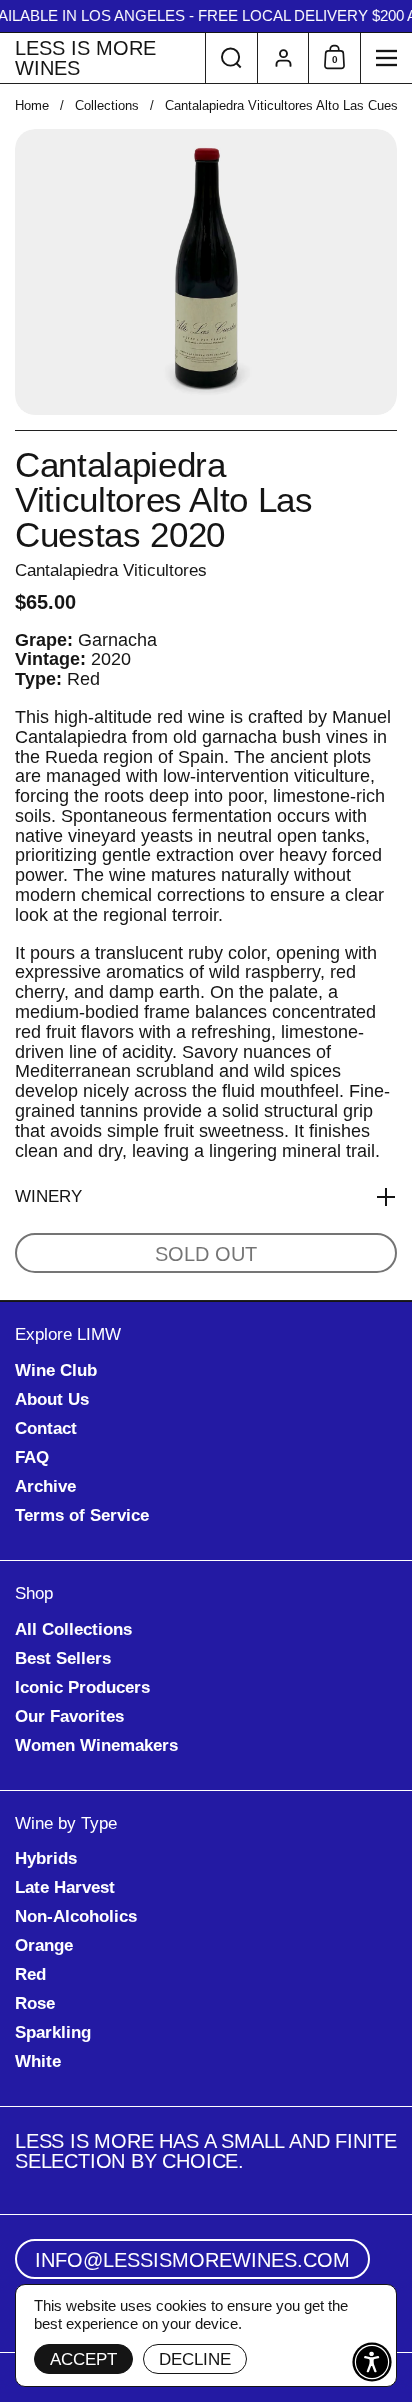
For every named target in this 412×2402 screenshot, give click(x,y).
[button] (231, 58)
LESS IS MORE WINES (85, 58)
